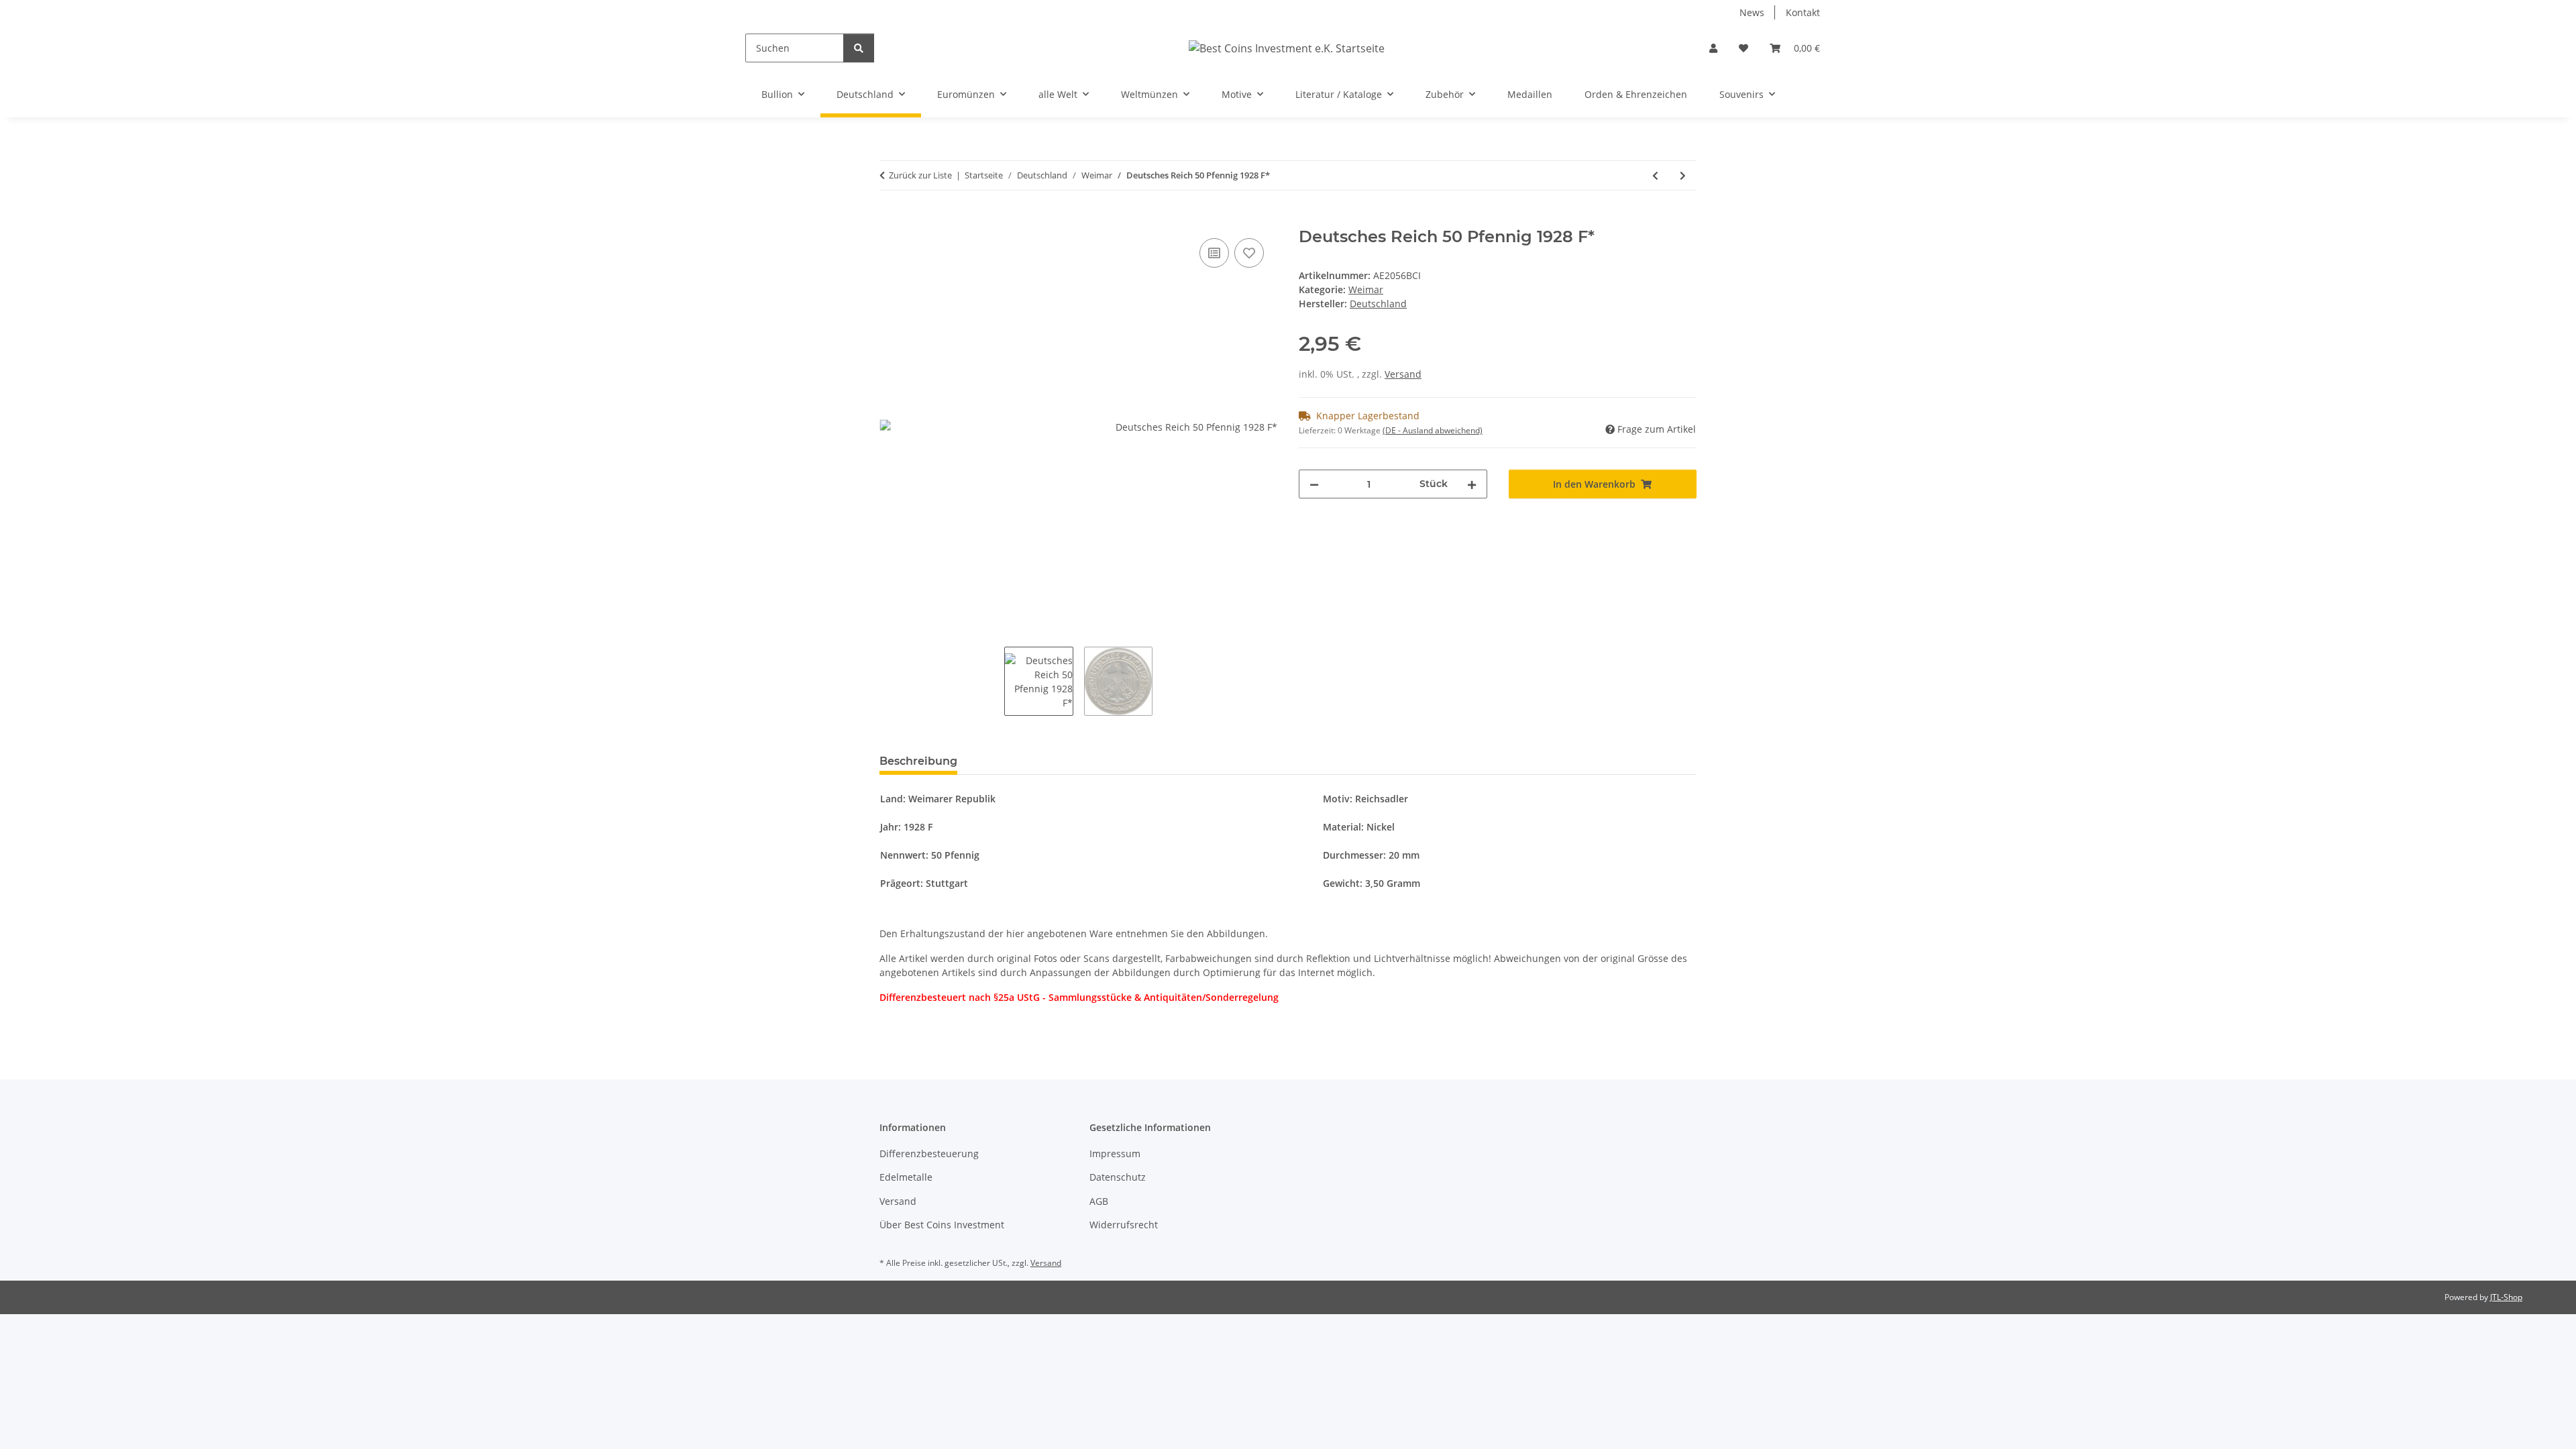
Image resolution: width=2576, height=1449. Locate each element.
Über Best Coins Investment (942, 1225)
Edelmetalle (906, 1177)
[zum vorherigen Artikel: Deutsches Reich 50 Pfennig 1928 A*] (1655, 175)
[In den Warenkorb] (890, 220)
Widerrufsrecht (1124, 1225)
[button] (1713, 48)
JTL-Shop (2506, 1297)
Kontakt (1803, 12)
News (1752, 12)
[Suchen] (859, 48)
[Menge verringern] (1314, 484)
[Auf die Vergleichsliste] (1214, 253)
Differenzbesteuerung (929, 1153)
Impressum (1115, 1153)
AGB (1099, 1201)
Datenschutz (1118, 1177)
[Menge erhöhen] (1472, 484)
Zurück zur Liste (920, 175)
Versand (1403, 374)
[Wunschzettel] (1743, 48)
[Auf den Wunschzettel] (1249, 253)
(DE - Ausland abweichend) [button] (1433, 430)
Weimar (1366, 289)
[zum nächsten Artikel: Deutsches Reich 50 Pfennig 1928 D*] (1683, 175)
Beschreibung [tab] (918, 761)
